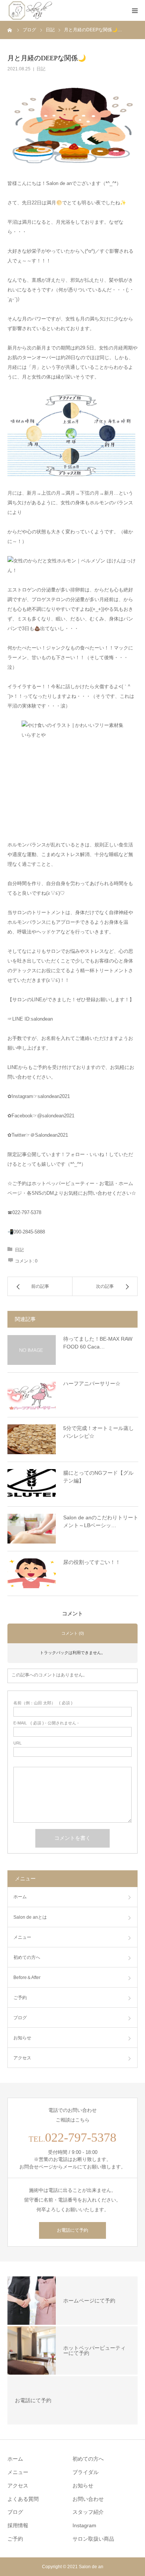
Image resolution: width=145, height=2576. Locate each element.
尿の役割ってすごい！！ (92, 1562)
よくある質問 (23, 2499)
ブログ (20, 2018)
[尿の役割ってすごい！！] (32, 1573)
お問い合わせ (88, 2499)
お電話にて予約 (72, 2230)
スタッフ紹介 (88, 2512)
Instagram (84, 2525)
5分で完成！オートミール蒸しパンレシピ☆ (99, 1432)
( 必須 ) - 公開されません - (46, 1723)
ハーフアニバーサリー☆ (92, 1383)
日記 (41, 69)
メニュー (22, 1937)
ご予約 (15, 2539)
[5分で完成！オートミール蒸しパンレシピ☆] (32, 1439)
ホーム (20, 1897)
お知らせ (22, 2038)
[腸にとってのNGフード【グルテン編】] (32, 1484)
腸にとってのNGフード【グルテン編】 (98, 1477)
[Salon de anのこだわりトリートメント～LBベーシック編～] (32, 1529)
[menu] (135, 10)
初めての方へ (27, 1957)
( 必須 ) (43, 1703)
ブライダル (86, 2472)
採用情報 (18, 2525)
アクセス (22, 2058)
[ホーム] (10, 30)
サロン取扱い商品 (93, 2539)
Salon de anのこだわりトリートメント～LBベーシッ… (101, 1521)
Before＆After (27, 1978)
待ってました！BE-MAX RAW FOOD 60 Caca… (98, 1343)
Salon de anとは (30, 1917)
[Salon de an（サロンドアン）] (31, 10)
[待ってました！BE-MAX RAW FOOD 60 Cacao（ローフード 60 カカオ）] (32, 1350)
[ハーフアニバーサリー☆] (32, 1395)
